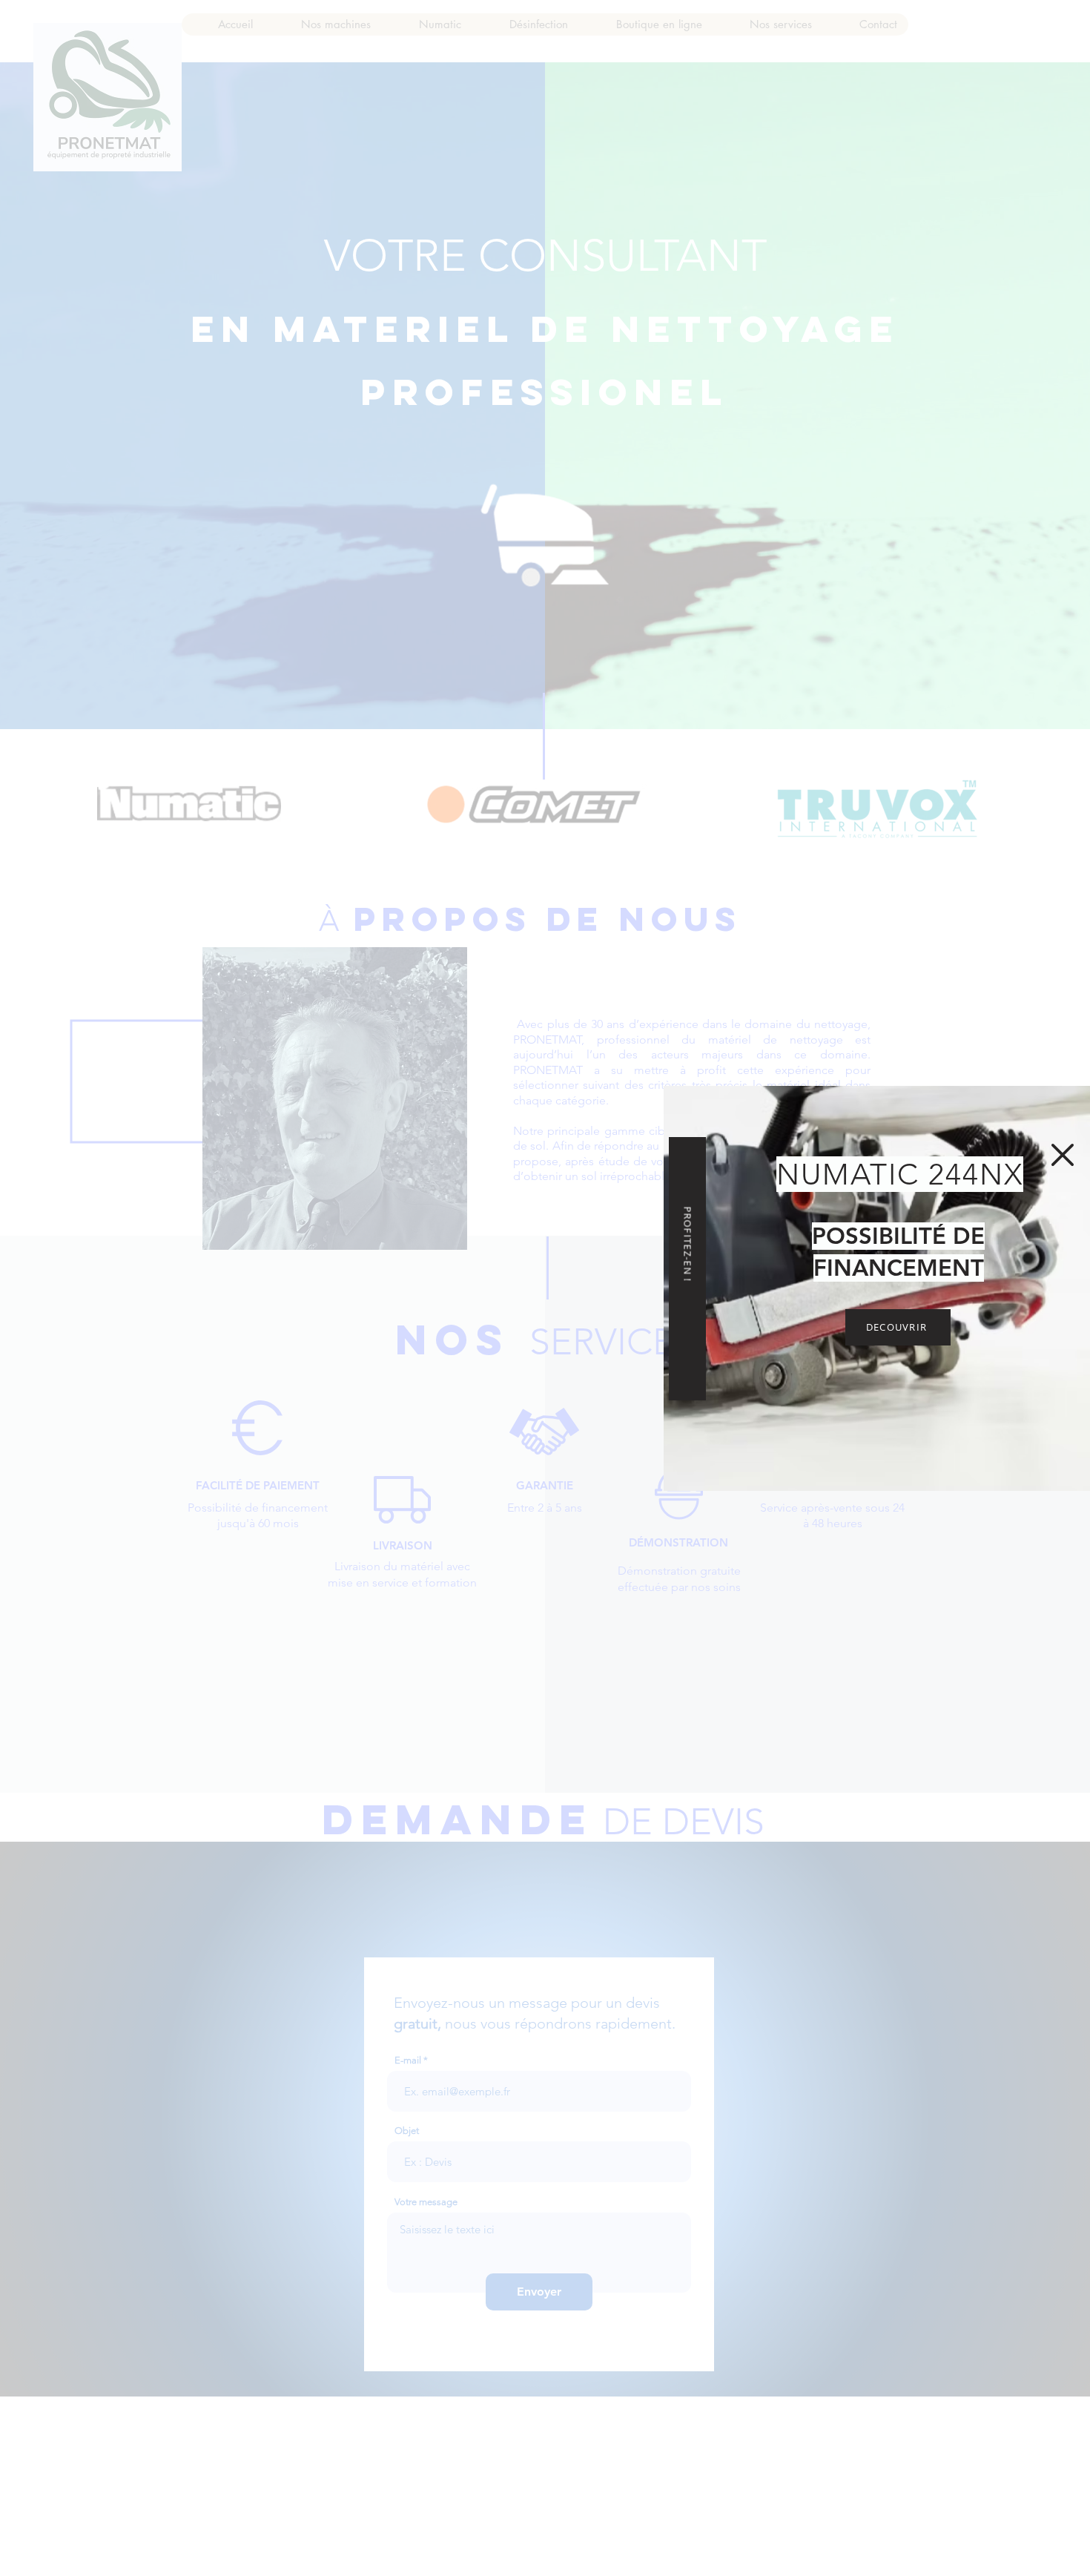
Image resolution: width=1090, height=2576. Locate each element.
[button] (1063, 1155)
